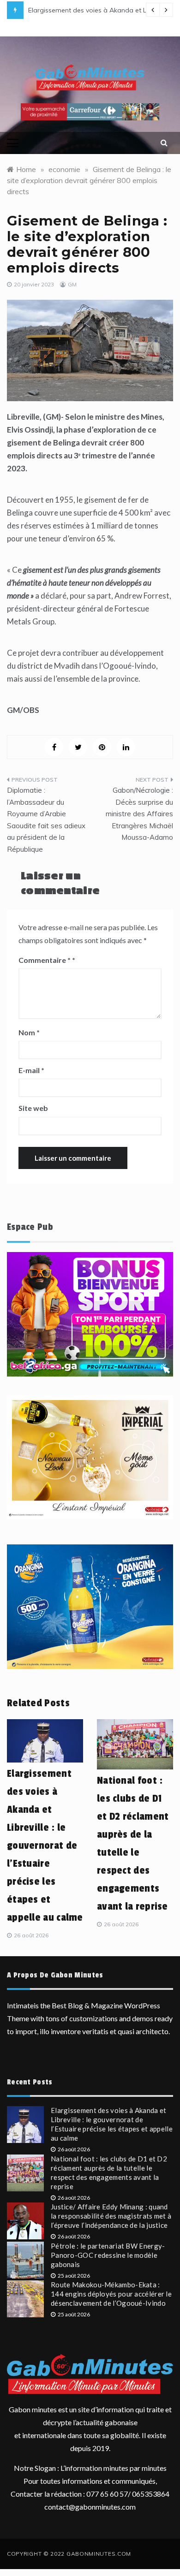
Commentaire (45, 960)
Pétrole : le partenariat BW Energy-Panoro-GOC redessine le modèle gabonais (108, 2255)
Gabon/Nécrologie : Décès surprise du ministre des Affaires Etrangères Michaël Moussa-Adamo (139, 814)
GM (72, 284)
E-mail (31, 1070)
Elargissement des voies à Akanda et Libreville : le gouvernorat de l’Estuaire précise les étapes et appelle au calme (45, 1846)
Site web (33, 1108)
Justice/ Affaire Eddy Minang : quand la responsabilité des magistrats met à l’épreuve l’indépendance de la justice (111, 2216)
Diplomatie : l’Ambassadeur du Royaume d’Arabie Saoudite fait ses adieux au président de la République (46, 820)
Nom (29, 1032)
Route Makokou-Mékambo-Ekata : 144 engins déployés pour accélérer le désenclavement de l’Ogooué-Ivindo (111, 2294)
